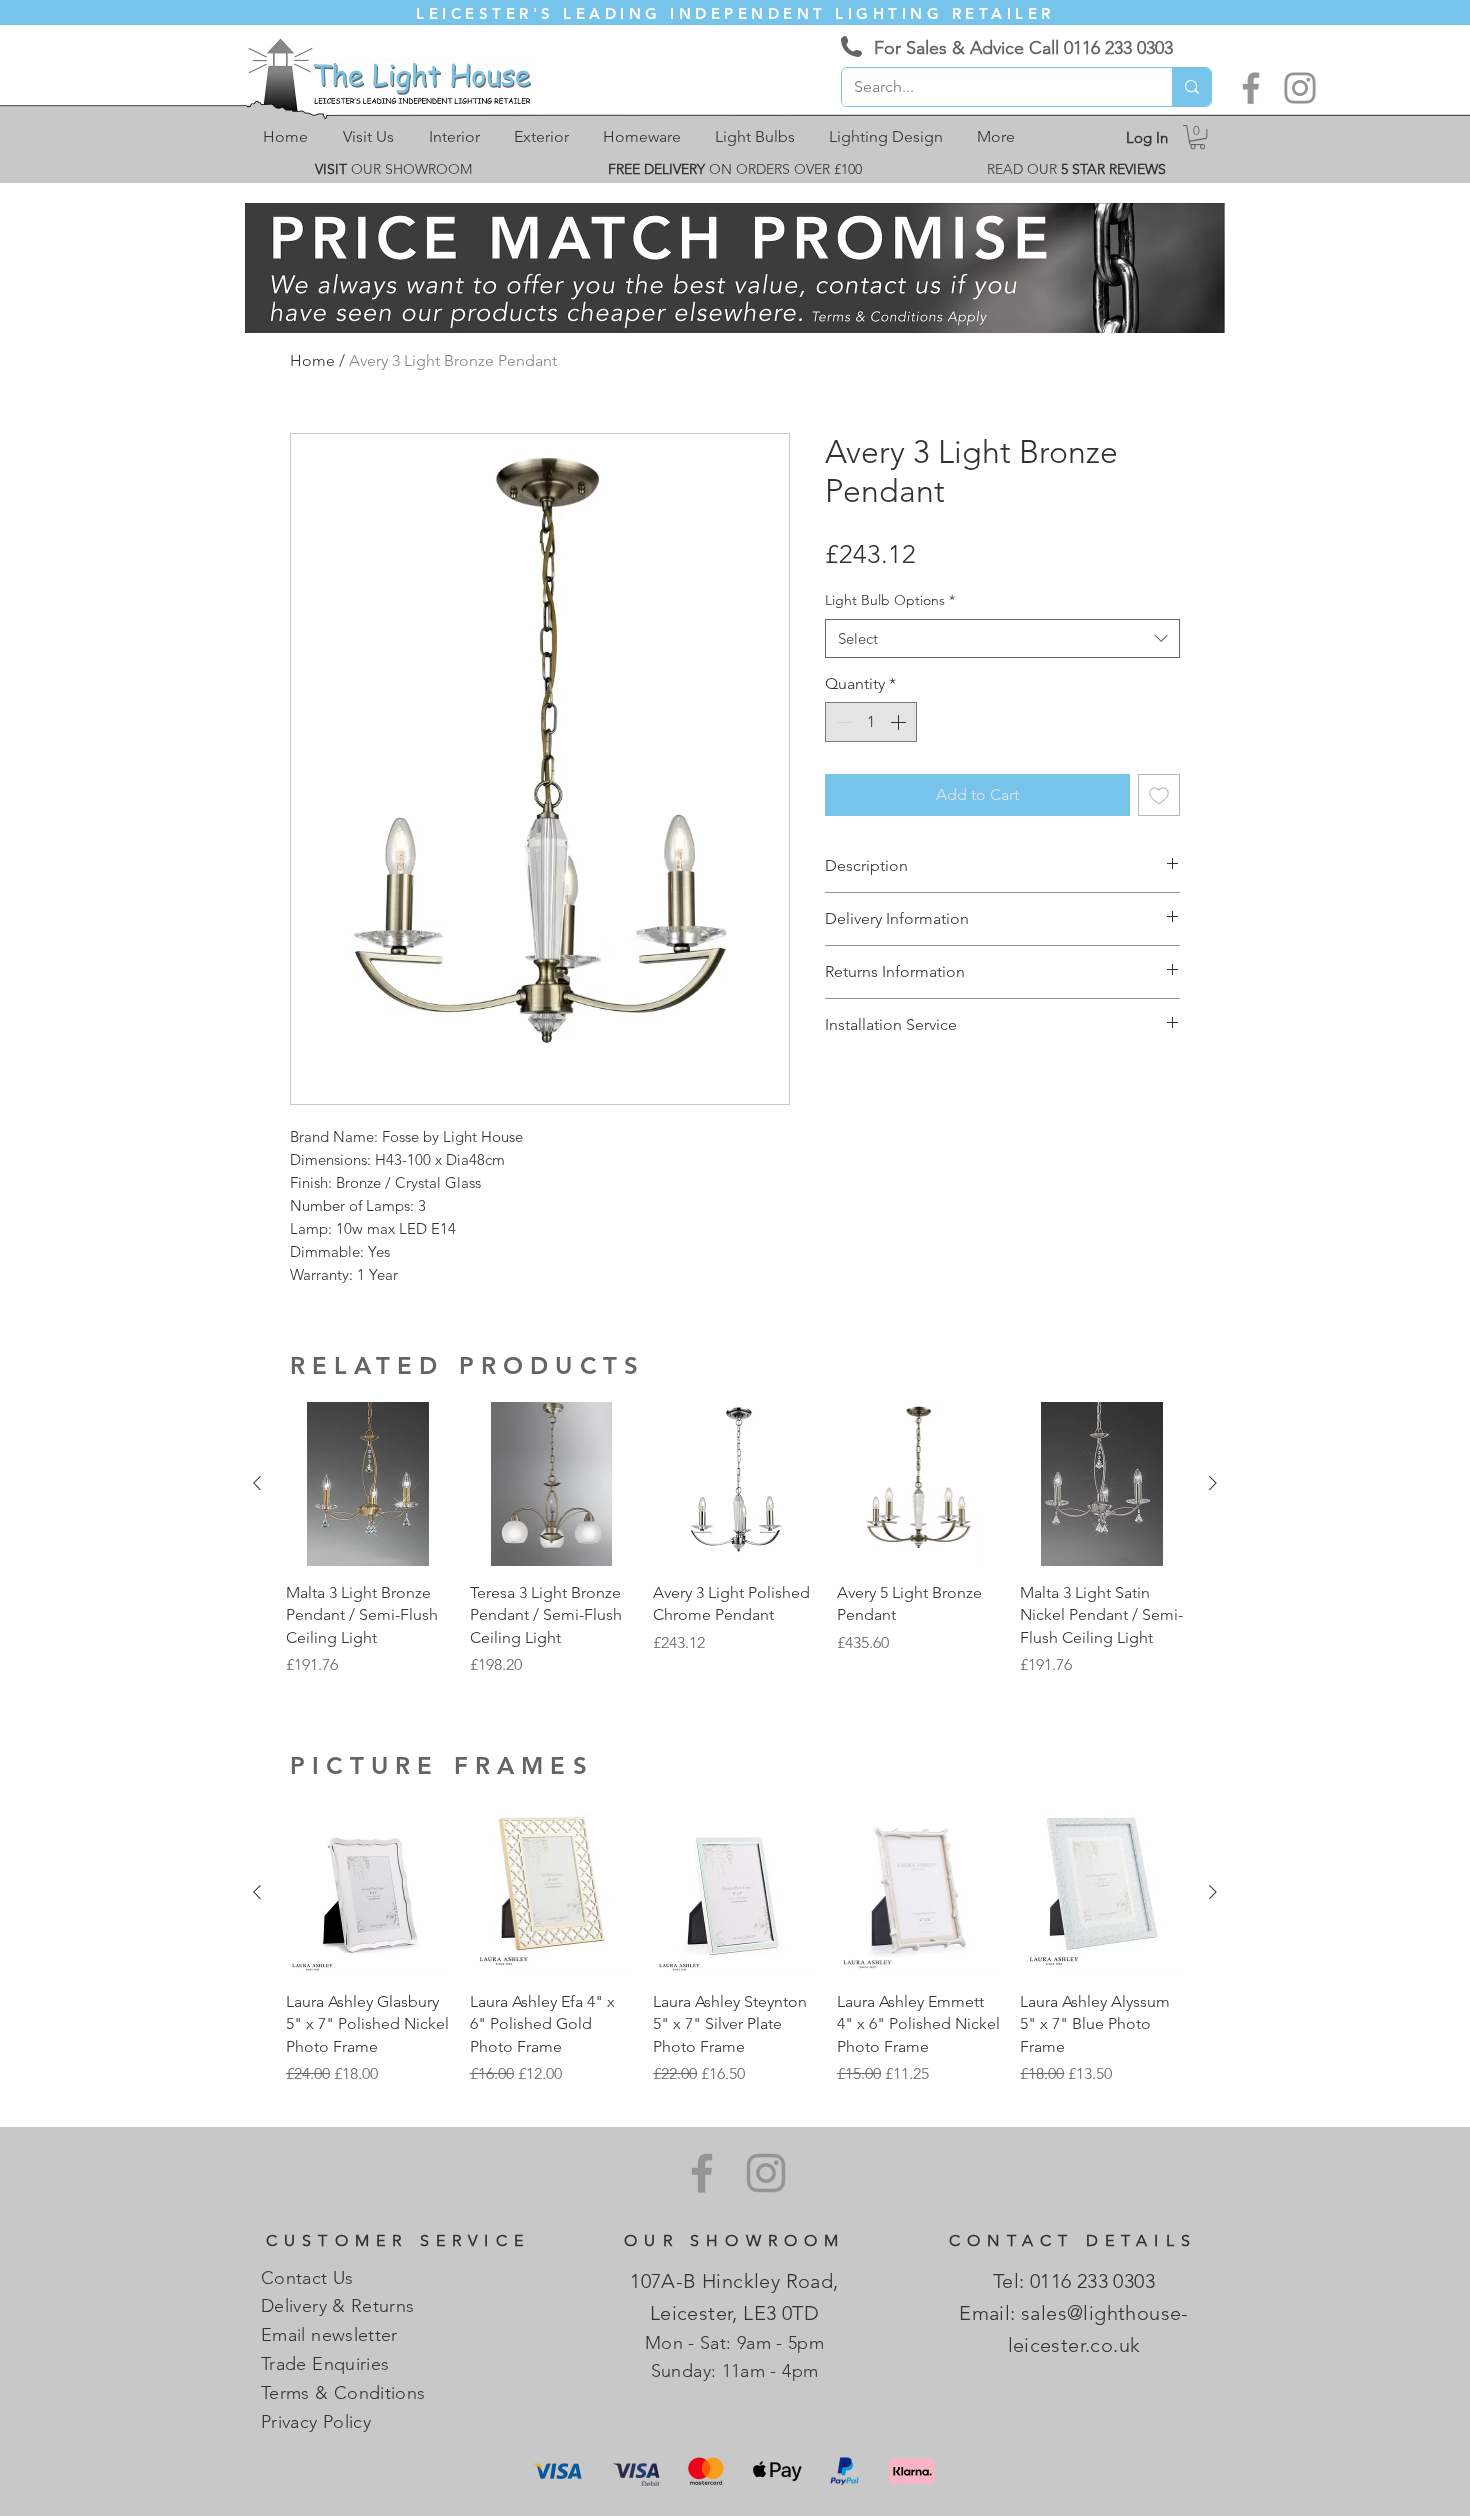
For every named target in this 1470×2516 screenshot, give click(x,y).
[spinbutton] (871, 722)
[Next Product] (1213, 1483)
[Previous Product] (257, 1483)
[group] (735, 1539)
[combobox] (1002, 638)
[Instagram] (1300, 88)
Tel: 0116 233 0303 (1074, 2281)
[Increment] (900, 722)
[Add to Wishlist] (1159, 795)
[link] (1197, 137)
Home (312, 360)
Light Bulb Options (890, 600)
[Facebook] (1251, 88)
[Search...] (1191, 87)
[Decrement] (842, 722)
